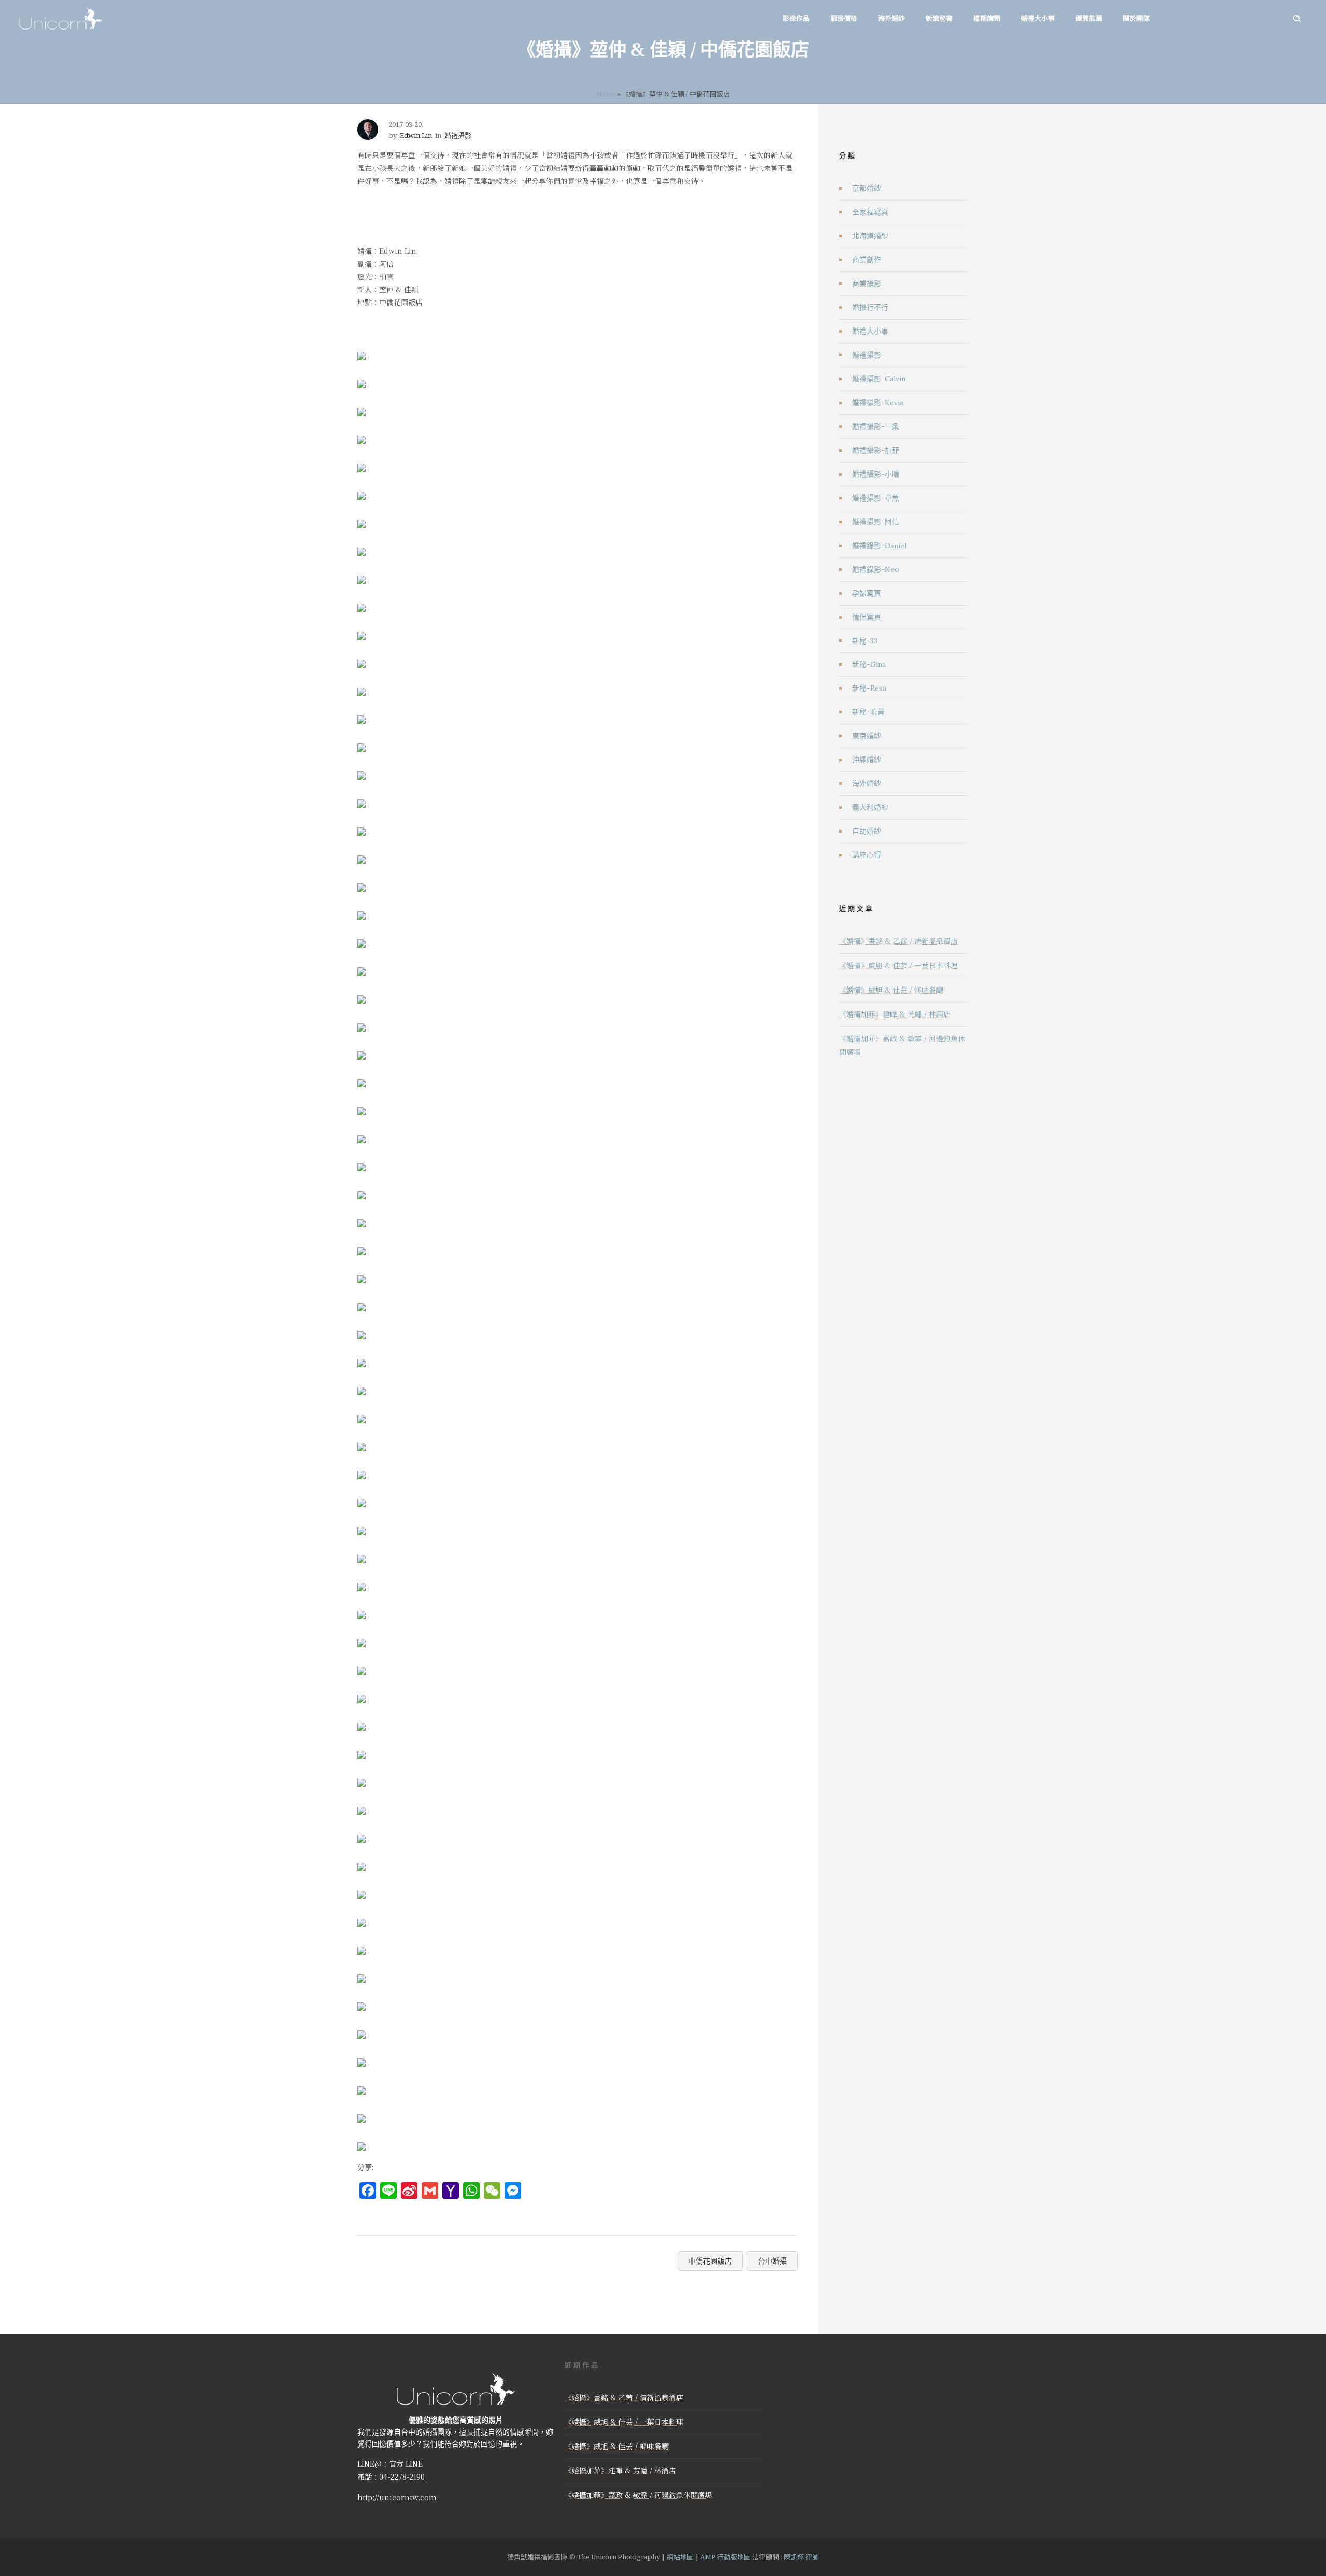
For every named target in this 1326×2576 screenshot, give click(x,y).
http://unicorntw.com (397, 2497)
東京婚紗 (867, 736)
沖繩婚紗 (867, 760)
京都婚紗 (867, 188)
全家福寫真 (870, 212)
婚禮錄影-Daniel (879, 546)
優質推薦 (1089, 18)
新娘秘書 (939, 18)
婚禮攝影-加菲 (876, 450)
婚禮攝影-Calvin (879, 379)
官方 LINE (406, 2464)
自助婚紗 (867, 831)
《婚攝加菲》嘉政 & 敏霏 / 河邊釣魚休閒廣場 (638, 2495)
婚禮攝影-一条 (876, 426)
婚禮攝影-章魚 (876, 498)
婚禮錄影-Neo (876, 569)
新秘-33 (865, 641)
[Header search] (1297, 19)
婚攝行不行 (870, 307)
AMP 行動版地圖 (725, 2557)
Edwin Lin (416, 135)
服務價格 (844, 18)
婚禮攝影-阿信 (876, 522)
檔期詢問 (987, 18)
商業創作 (867, 260)
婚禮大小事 (1038, 18)
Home (606, 94)
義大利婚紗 (870, 807)
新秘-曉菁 (868, 712)
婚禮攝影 (867, 355)
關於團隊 (1136, 18)
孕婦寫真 (867, 593)
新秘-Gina (869, 664)
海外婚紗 (891, 18)
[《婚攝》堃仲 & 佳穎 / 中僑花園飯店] (362, 349)
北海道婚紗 (870, 236)
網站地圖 (680, 2557)
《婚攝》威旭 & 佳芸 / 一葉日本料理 (898, 965)
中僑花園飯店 (710, 2261)
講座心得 (867, 855)
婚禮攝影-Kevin (878, 403)
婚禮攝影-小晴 (876, 474)
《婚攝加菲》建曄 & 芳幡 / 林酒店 (895, 1014)
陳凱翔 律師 (801, 2557)
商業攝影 (867, 283)
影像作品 (796, 18)
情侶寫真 (867, 617)
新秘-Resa (869, 688)
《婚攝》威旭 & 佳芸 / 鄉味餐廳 (891, 990)
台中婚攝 (772, 2261)
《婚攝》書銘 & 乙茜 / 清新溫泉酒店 (898, 941)
